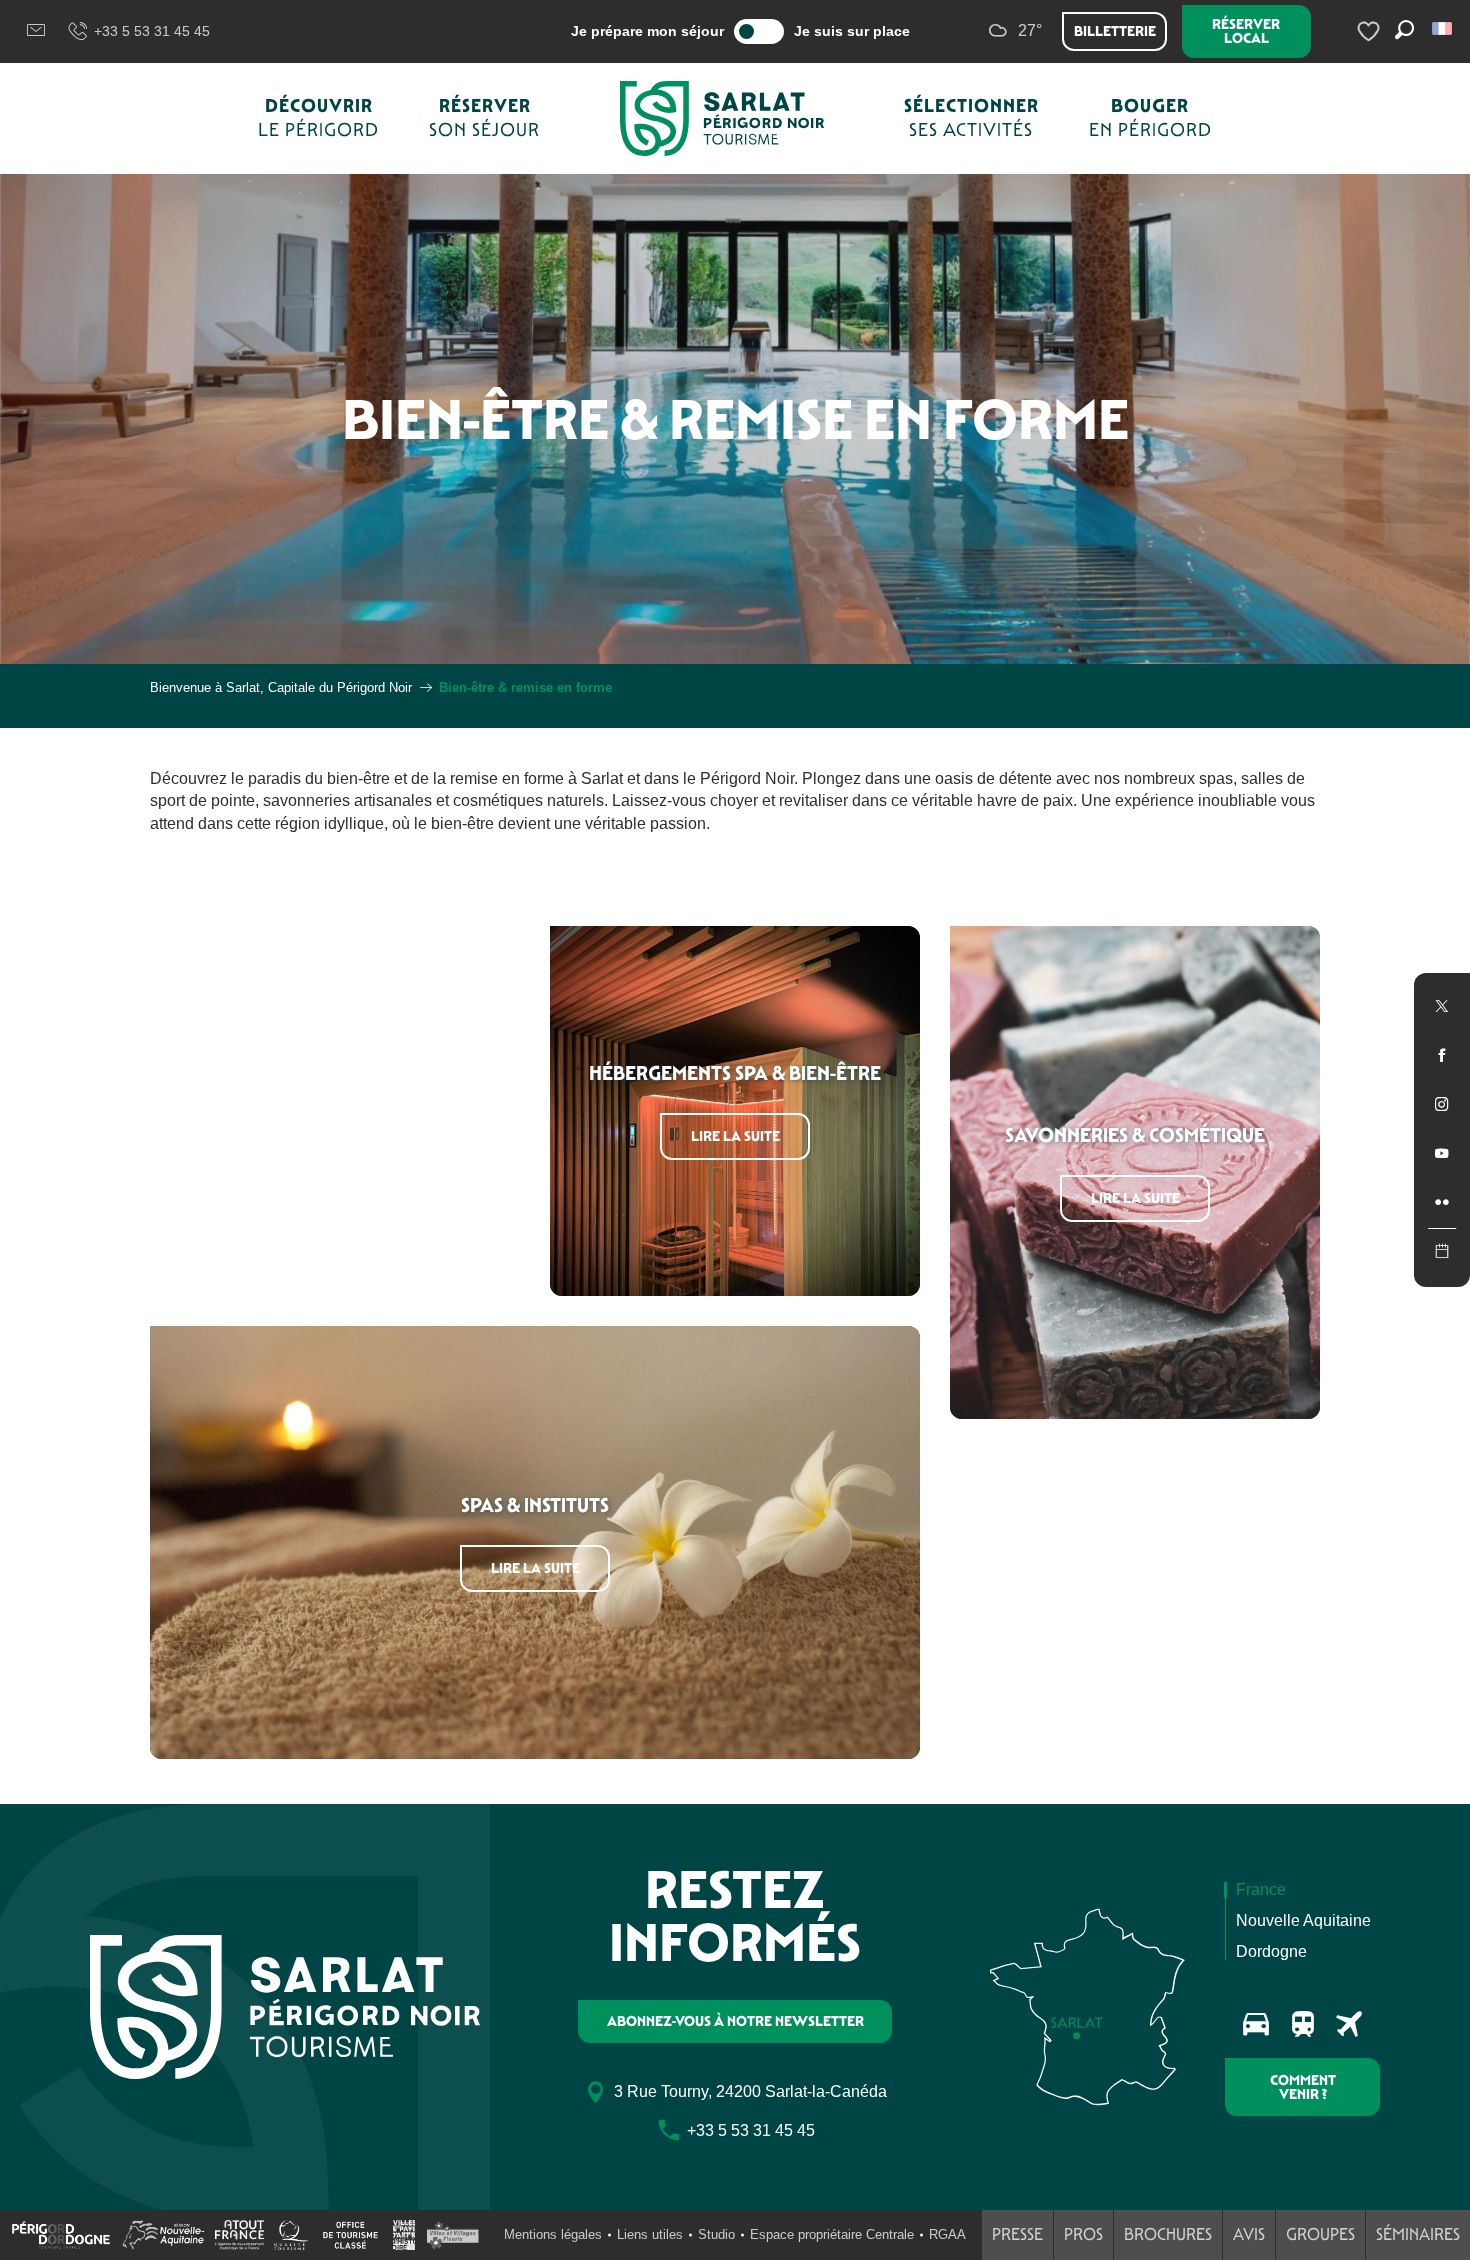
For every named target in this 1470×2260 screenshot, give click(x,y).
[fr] (1443, 28)
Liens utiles (650, 2234)
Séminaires (1418, 2234)
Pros (1083, 2234)
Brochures (1168, 2234)
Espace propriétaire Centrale (832, 2234)
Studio (716, 2234)
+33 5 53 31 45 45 (152, 31)
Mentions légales (553, 2234)
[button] (1443, 28)
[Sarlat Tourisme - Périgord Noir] (722, 118)
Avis (1249, 2234)
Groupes (1320, 2234)
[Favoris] (1371, 31)
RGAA (947, 2234)
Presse (1017, 2234)
